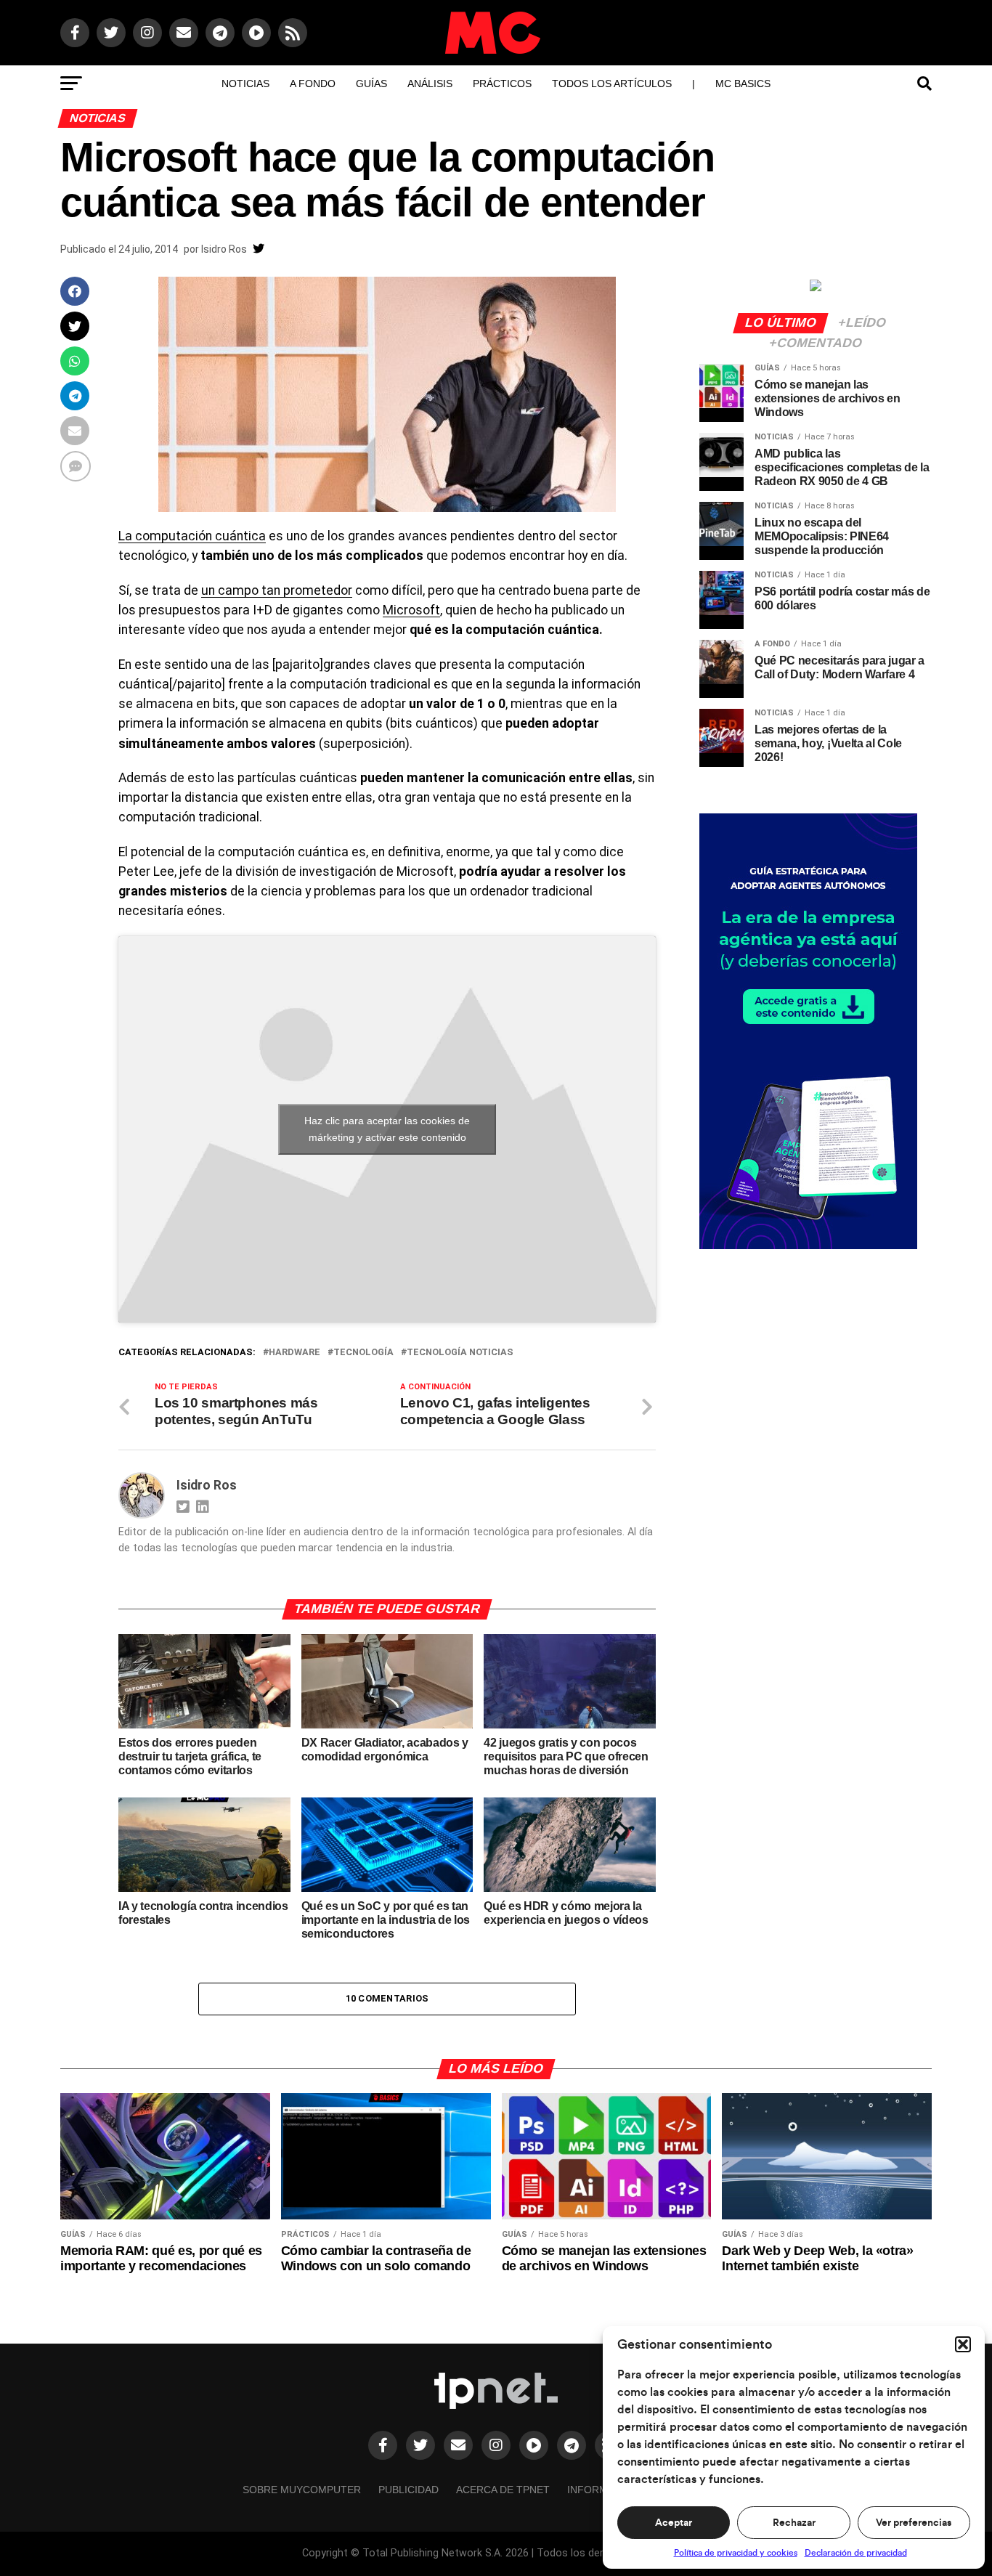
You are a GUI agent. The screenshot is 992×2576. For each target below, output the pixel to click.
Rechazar (794, 2523)
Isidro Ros (224, 249)
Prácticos (502, 84)
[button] (963, 2344)
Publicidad (408, 2490)
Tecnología (363, 1353)
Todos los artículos (612, 84)
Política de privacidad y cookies (736, 2553)
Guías (371, 84)
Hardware (294, 1353)
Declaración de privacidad (856, 2553)
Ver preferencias (914, 2523)
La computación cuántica (192, 536)
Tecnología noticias (460, 1353)
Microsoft (411, 610)
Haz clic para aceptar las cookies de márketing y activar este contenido (387, 1129)
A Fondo (313, 84)
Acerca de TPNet (503, 2490)
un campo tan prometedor (277, 590)
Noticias (245, 84)
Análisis (430, 84)
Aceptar (674, 2523)
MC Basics (743, 84)
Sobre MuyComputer (302, 2490)
